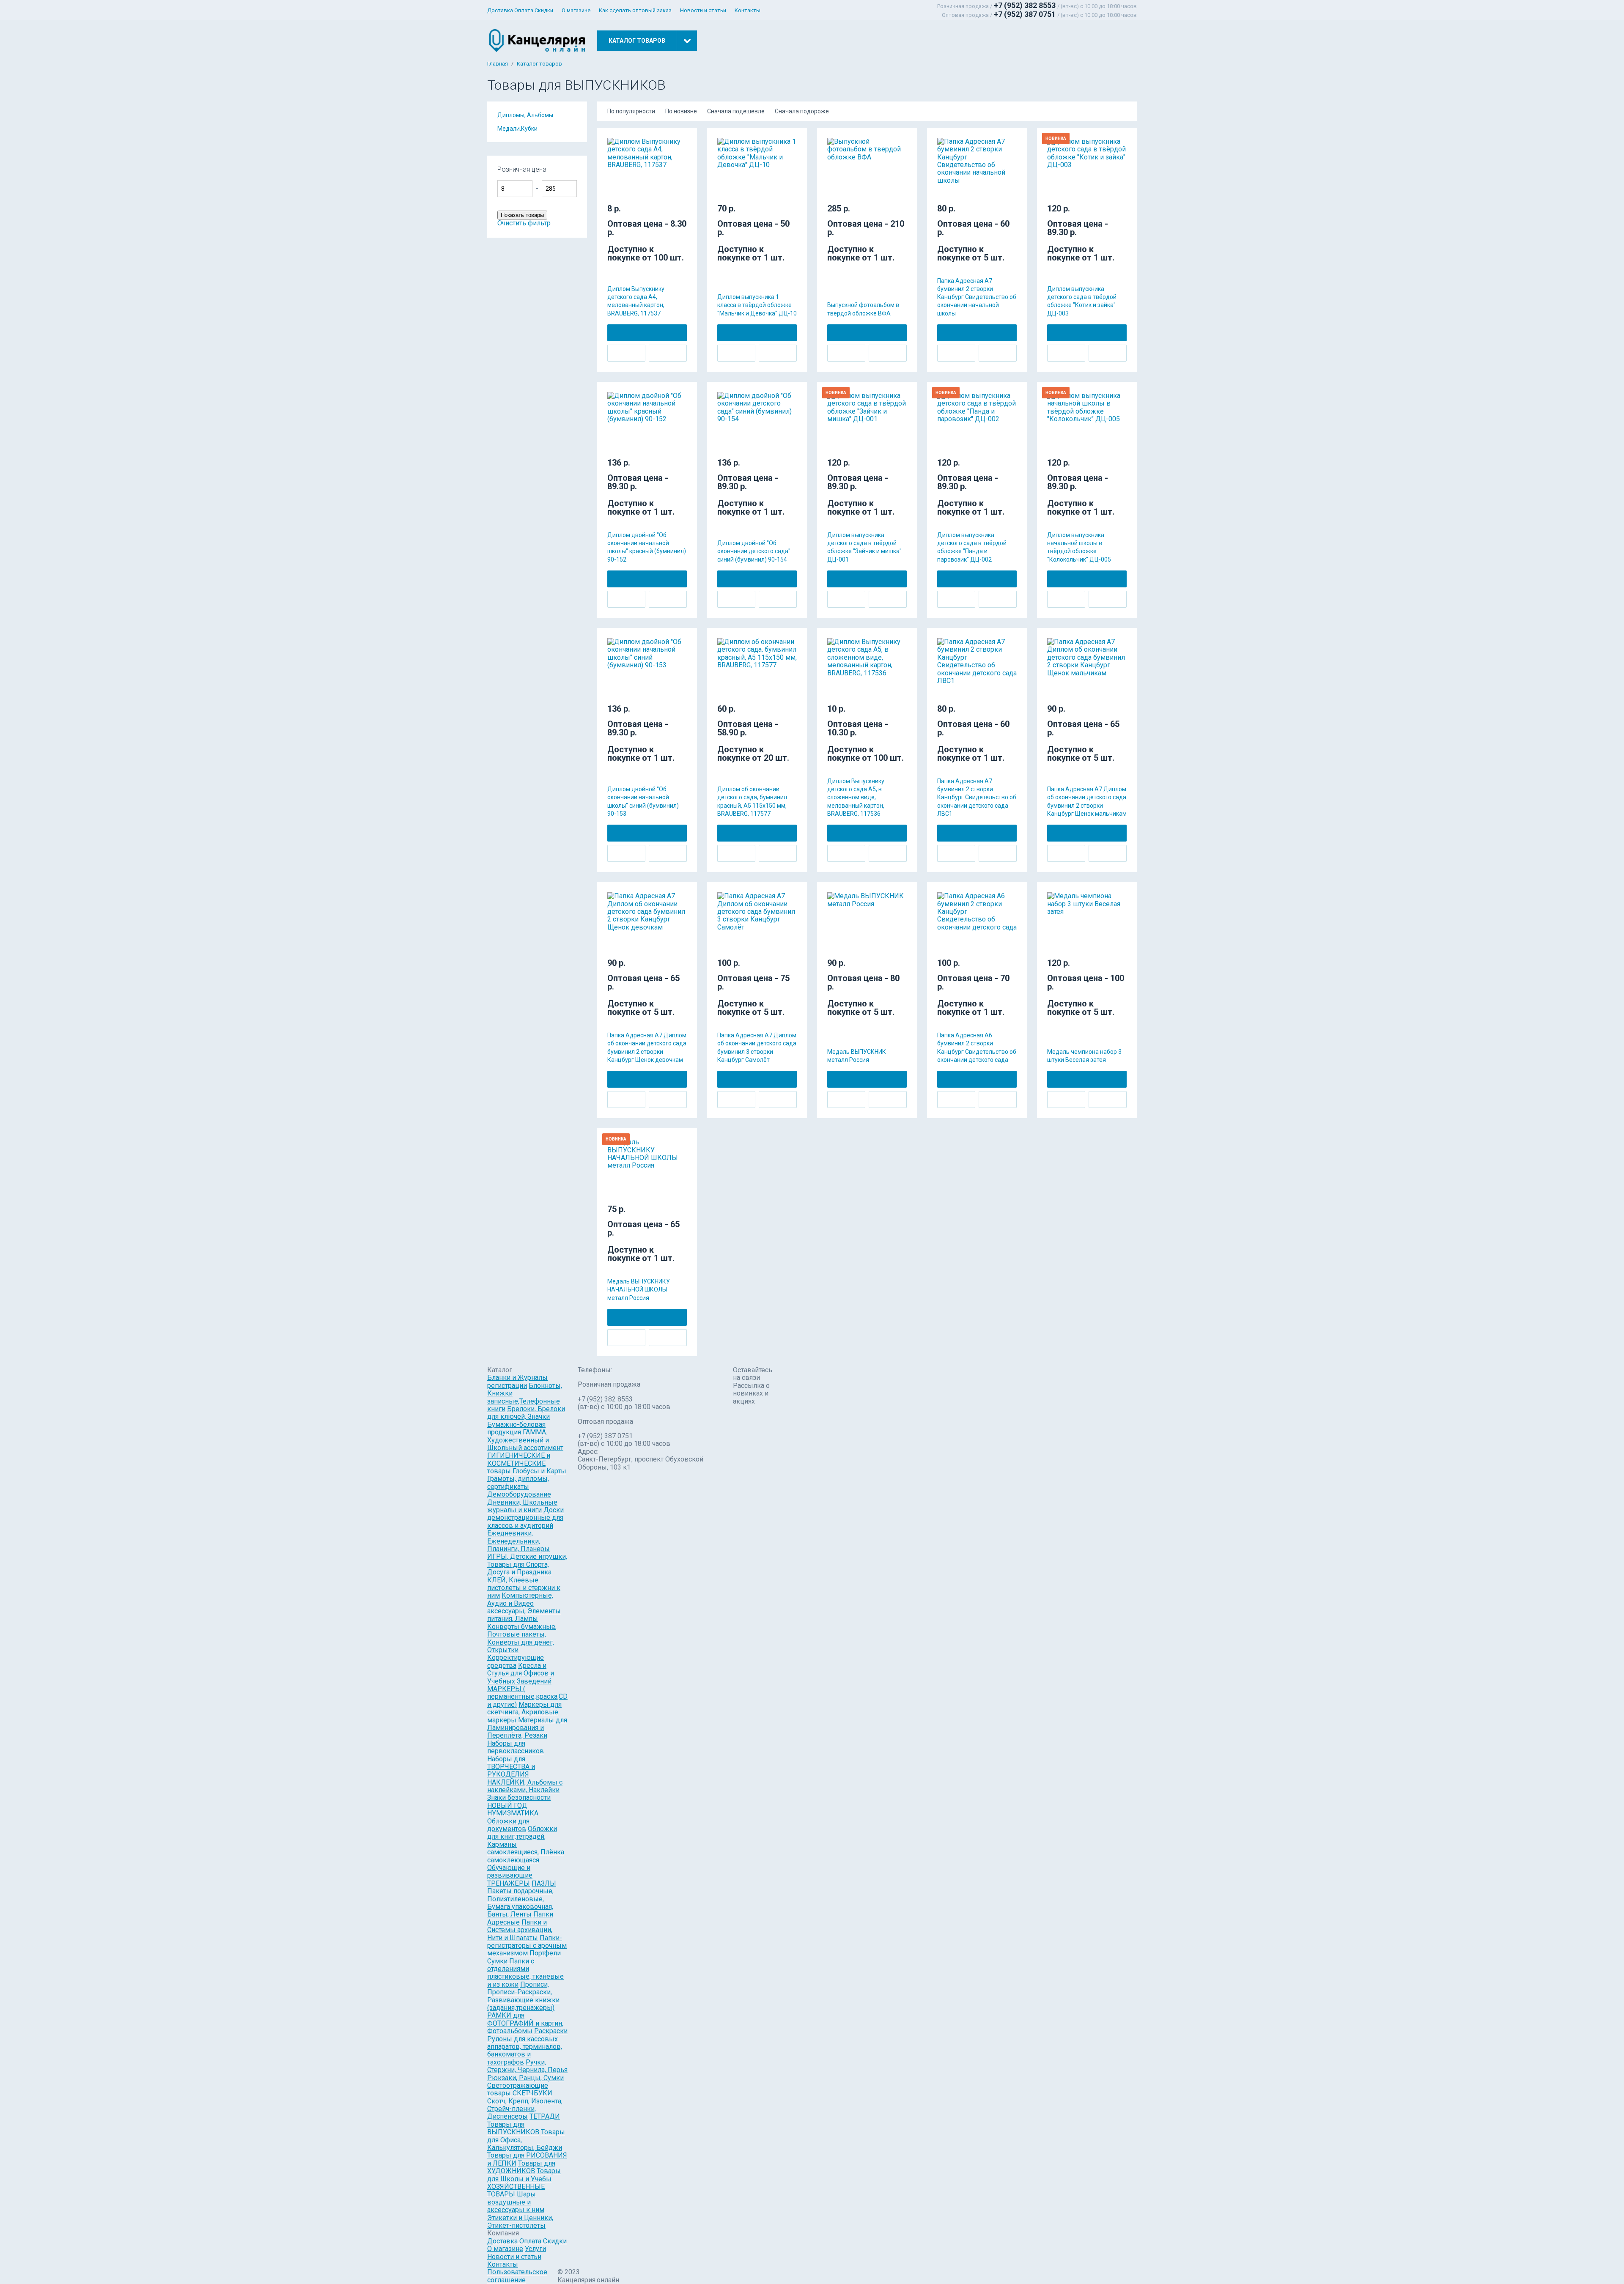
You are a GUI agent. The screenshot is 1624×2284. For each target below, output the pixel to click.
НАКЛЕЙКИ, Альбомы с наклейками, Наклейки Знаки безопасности (525, 1790)
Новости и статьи (703, 10)
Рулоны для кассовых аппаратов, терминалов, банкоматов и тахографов (525, 2051)
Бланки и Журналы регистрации (517, 1381)
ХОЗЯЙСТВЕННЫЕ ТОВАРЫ (516, 2190)
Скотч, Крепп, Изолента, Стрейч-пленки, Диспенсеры (525, 2109)
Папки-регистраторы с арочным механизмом (527, 1946)
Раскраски (551, 2031)
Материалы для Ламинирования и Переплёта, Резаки (527, 1728)
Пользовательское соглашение (517, 2276)
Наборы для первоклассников (516, 1747)
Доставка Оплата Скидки (520, 10)
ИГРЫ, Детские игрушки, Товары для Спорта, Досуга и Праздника (527, 1564)
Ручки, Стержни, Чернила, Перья (527, 2066)
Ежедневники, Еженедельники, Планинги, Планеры (518, 1541)
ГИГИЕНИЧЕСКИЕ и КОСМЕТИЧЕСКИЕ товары (519, 1463)
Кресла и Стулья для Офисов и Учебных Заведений (521, 1673)
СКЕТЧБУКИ (532, 2093)
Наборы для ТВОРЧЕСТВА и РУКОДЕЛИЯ (511, 1767)
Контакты (748, 10)
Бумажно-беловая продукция (516, 1428)
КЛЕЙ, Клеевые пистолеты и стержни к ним (524, 1588)
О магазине (576, 10)
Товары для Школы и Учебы (524, 2175)
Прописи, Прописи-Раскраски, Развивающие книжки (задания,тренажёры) (523, 1996)
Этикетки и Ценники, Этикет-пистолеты (520, 2222)
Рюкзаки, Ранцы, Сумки (525, 2078)
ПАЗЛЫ (544, 1883)
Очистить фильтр (524, 223)
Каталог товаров (539, 64)
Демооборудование (519, 1494)
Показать (608, 173)
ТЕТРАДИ (545, 2116)
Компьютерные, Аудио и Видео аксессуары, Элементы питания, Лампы (524, 1607)
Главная (498, 64)
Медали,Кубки (517, 129)
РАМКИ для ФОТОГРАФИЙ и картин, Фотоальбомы (525, 2023)
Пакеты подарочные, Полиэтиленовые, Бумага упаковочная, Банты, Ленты (520, 1903)
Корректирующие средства (516, 1661)
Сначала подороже (802, 111)
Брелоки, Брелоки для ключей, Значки (526, 1413)
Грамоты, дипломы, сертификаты (518, 1482)
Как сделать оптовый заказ (635, 10)
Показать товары (522, 215)
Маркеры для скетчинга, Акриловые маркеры (524, 1712)
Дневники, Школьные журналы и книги (522, 1506)
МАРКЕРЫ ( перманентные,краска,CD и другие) (527, 1697)
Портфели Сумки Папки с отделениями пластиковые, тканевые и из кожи (525, 1969)
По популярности (631, 111)
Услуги (535, 2249)
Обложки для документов (508, 1825)
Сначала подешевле (736, 111)
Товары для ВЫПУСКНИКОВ (513, 2128)
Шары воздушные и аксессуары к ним (516, 2202)
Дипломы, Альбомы (525, 115)
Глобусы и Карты (539, 1471)
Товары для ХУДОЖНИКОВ (521, 2167)
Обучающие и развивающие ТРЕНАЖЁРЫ (510, 1875)
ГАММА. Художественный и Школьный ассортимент (525, 1440)
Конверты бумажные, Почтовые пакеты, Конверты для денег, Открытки (522, 1638)
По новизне (681, 111)
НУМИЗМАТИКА (513, 1813)
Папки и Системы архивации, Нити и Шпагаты (520, 1930)
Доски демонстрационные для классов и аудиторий (525, 1518)
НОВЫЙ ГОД (507, 1806)
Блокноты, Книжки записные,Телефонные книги (525, 1397)
